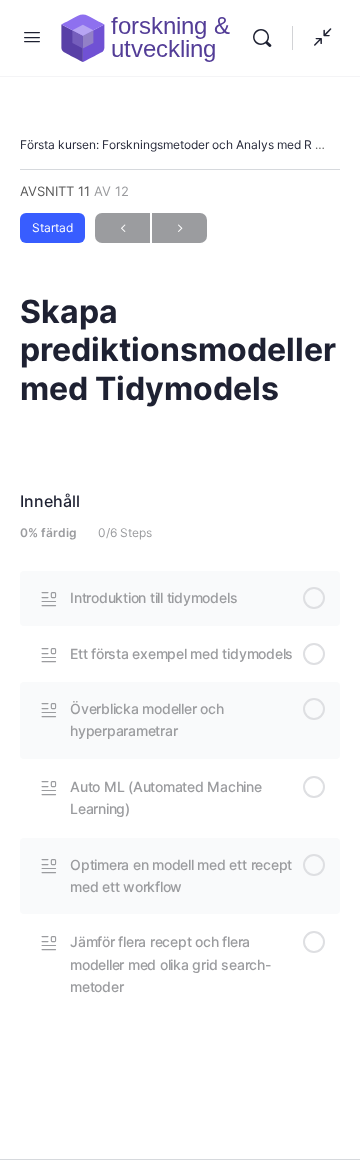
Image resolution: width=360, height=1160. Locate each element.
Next (179, 228)
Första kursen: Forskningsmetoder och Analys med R (166, 144)
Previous (122, 228)
